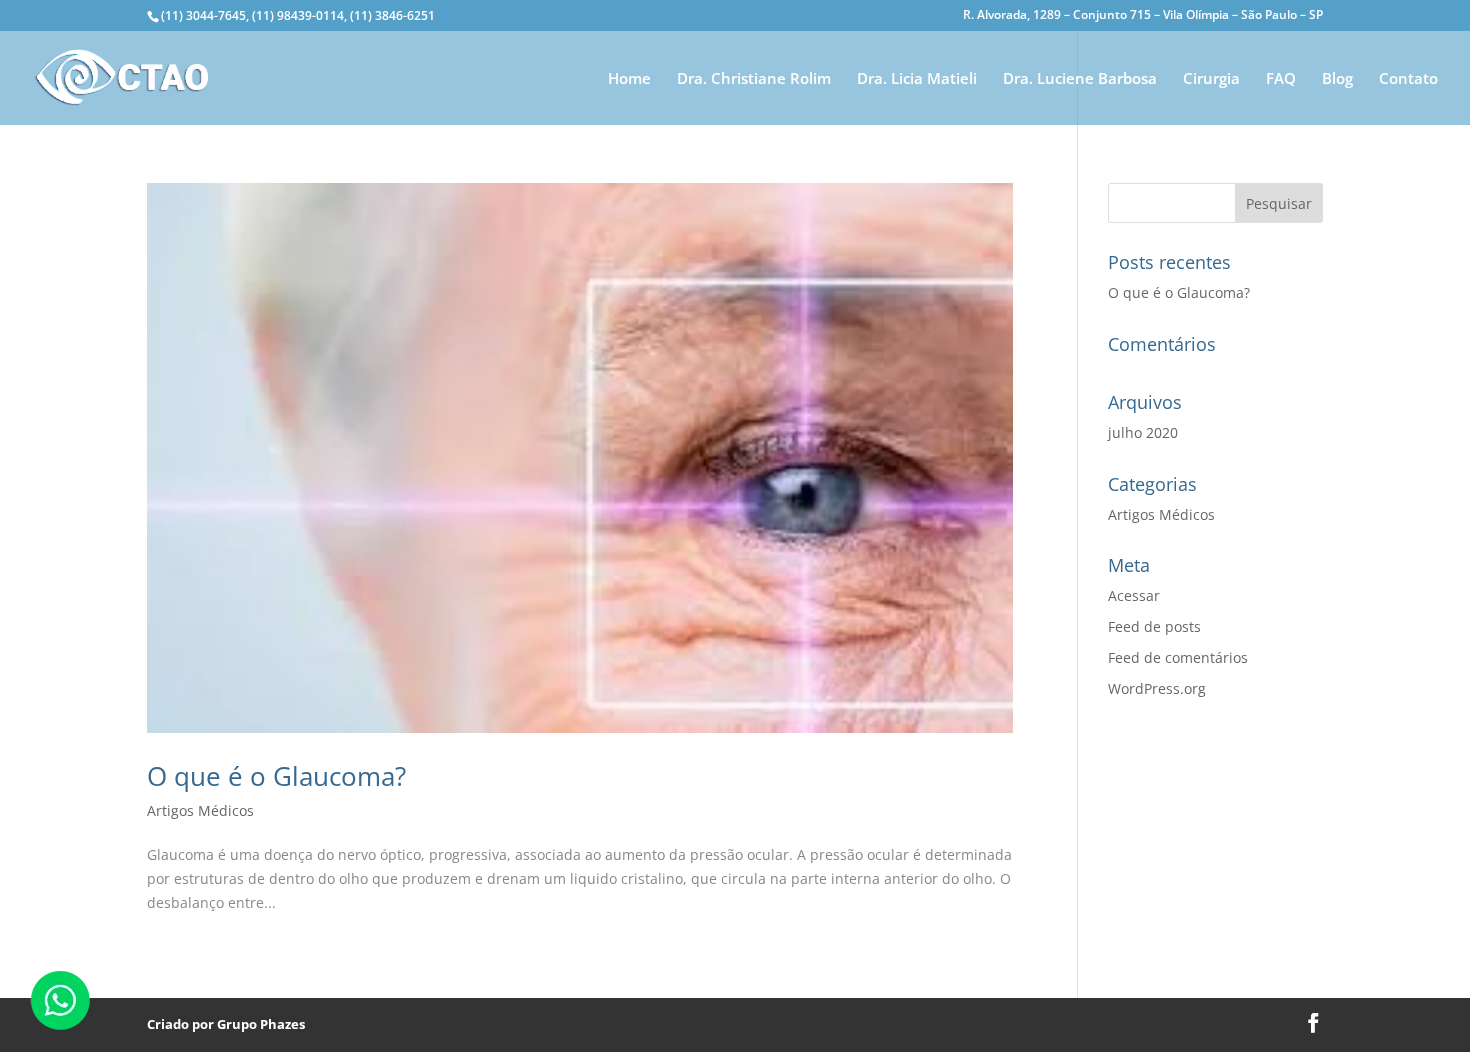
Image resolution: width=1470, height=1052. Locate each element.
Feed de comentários (1178, 657)
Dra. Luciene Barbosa (1080, 79)
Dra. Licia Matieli (917, 79)
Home (629, 79)
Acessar (1134, 595)
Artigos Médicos (200, 810)
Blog (1337, 79)
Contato (1408, 79)
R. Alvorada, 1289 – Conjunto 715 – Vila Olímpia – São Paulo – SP (1143, 16)
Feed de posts (1154, 626)
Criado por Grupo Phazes (226, 1024)
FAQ (1281, 79)
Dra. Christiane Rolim (754, 79)
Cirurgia (1211, 79)
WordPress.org (1157, 688)
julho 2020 (1143, 432)
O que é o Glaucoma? (276, 776)
